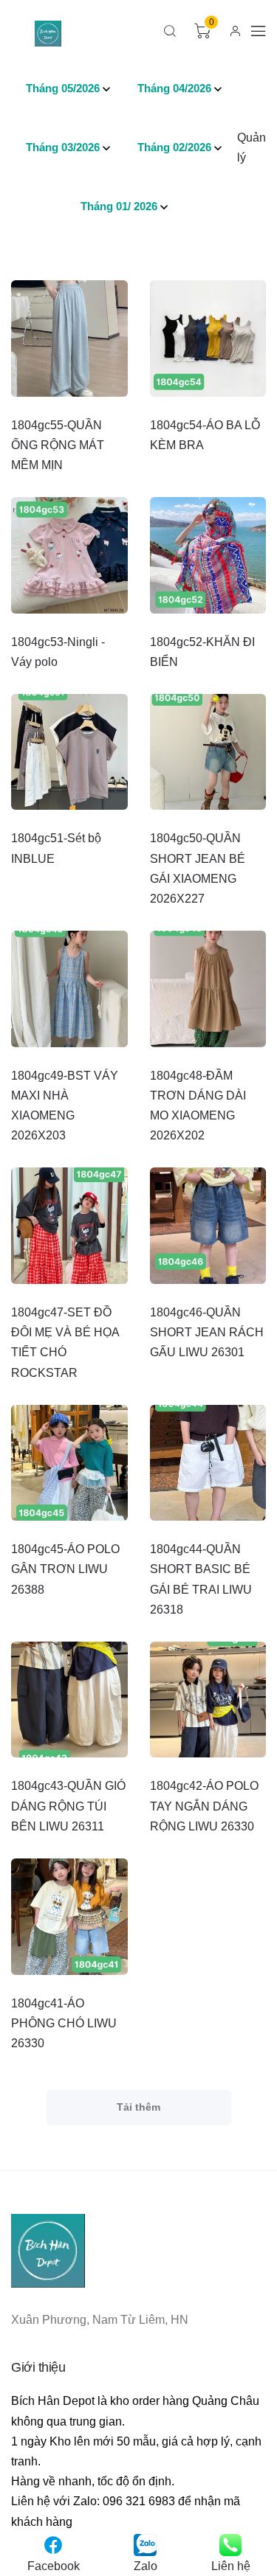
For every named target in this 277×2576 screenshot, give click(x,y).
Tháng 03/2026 (63, 147)
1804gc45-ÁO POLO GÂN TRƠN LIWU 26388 (65, 1569)
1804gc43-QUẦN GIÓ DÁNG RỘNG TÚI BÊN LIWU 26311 (68, 1806)
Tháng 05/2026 (63, 88)
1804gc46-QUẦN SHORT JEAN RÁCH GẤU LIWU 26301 (207, 1332)
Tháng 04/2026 (174, 88)
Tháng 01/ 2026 (119, 206)
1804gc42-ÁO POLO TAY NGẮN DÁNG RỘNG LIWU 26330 (204, 1806)
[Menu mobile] (259, 31)
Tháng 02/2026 (174, 147)
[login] (235, 31)
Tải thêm (138, 2107)
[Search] (170, 31)
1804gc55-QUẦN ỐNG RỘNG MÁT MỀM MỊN (58, 445)
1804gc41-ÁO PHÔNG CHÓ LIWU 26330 (64, 2023)
